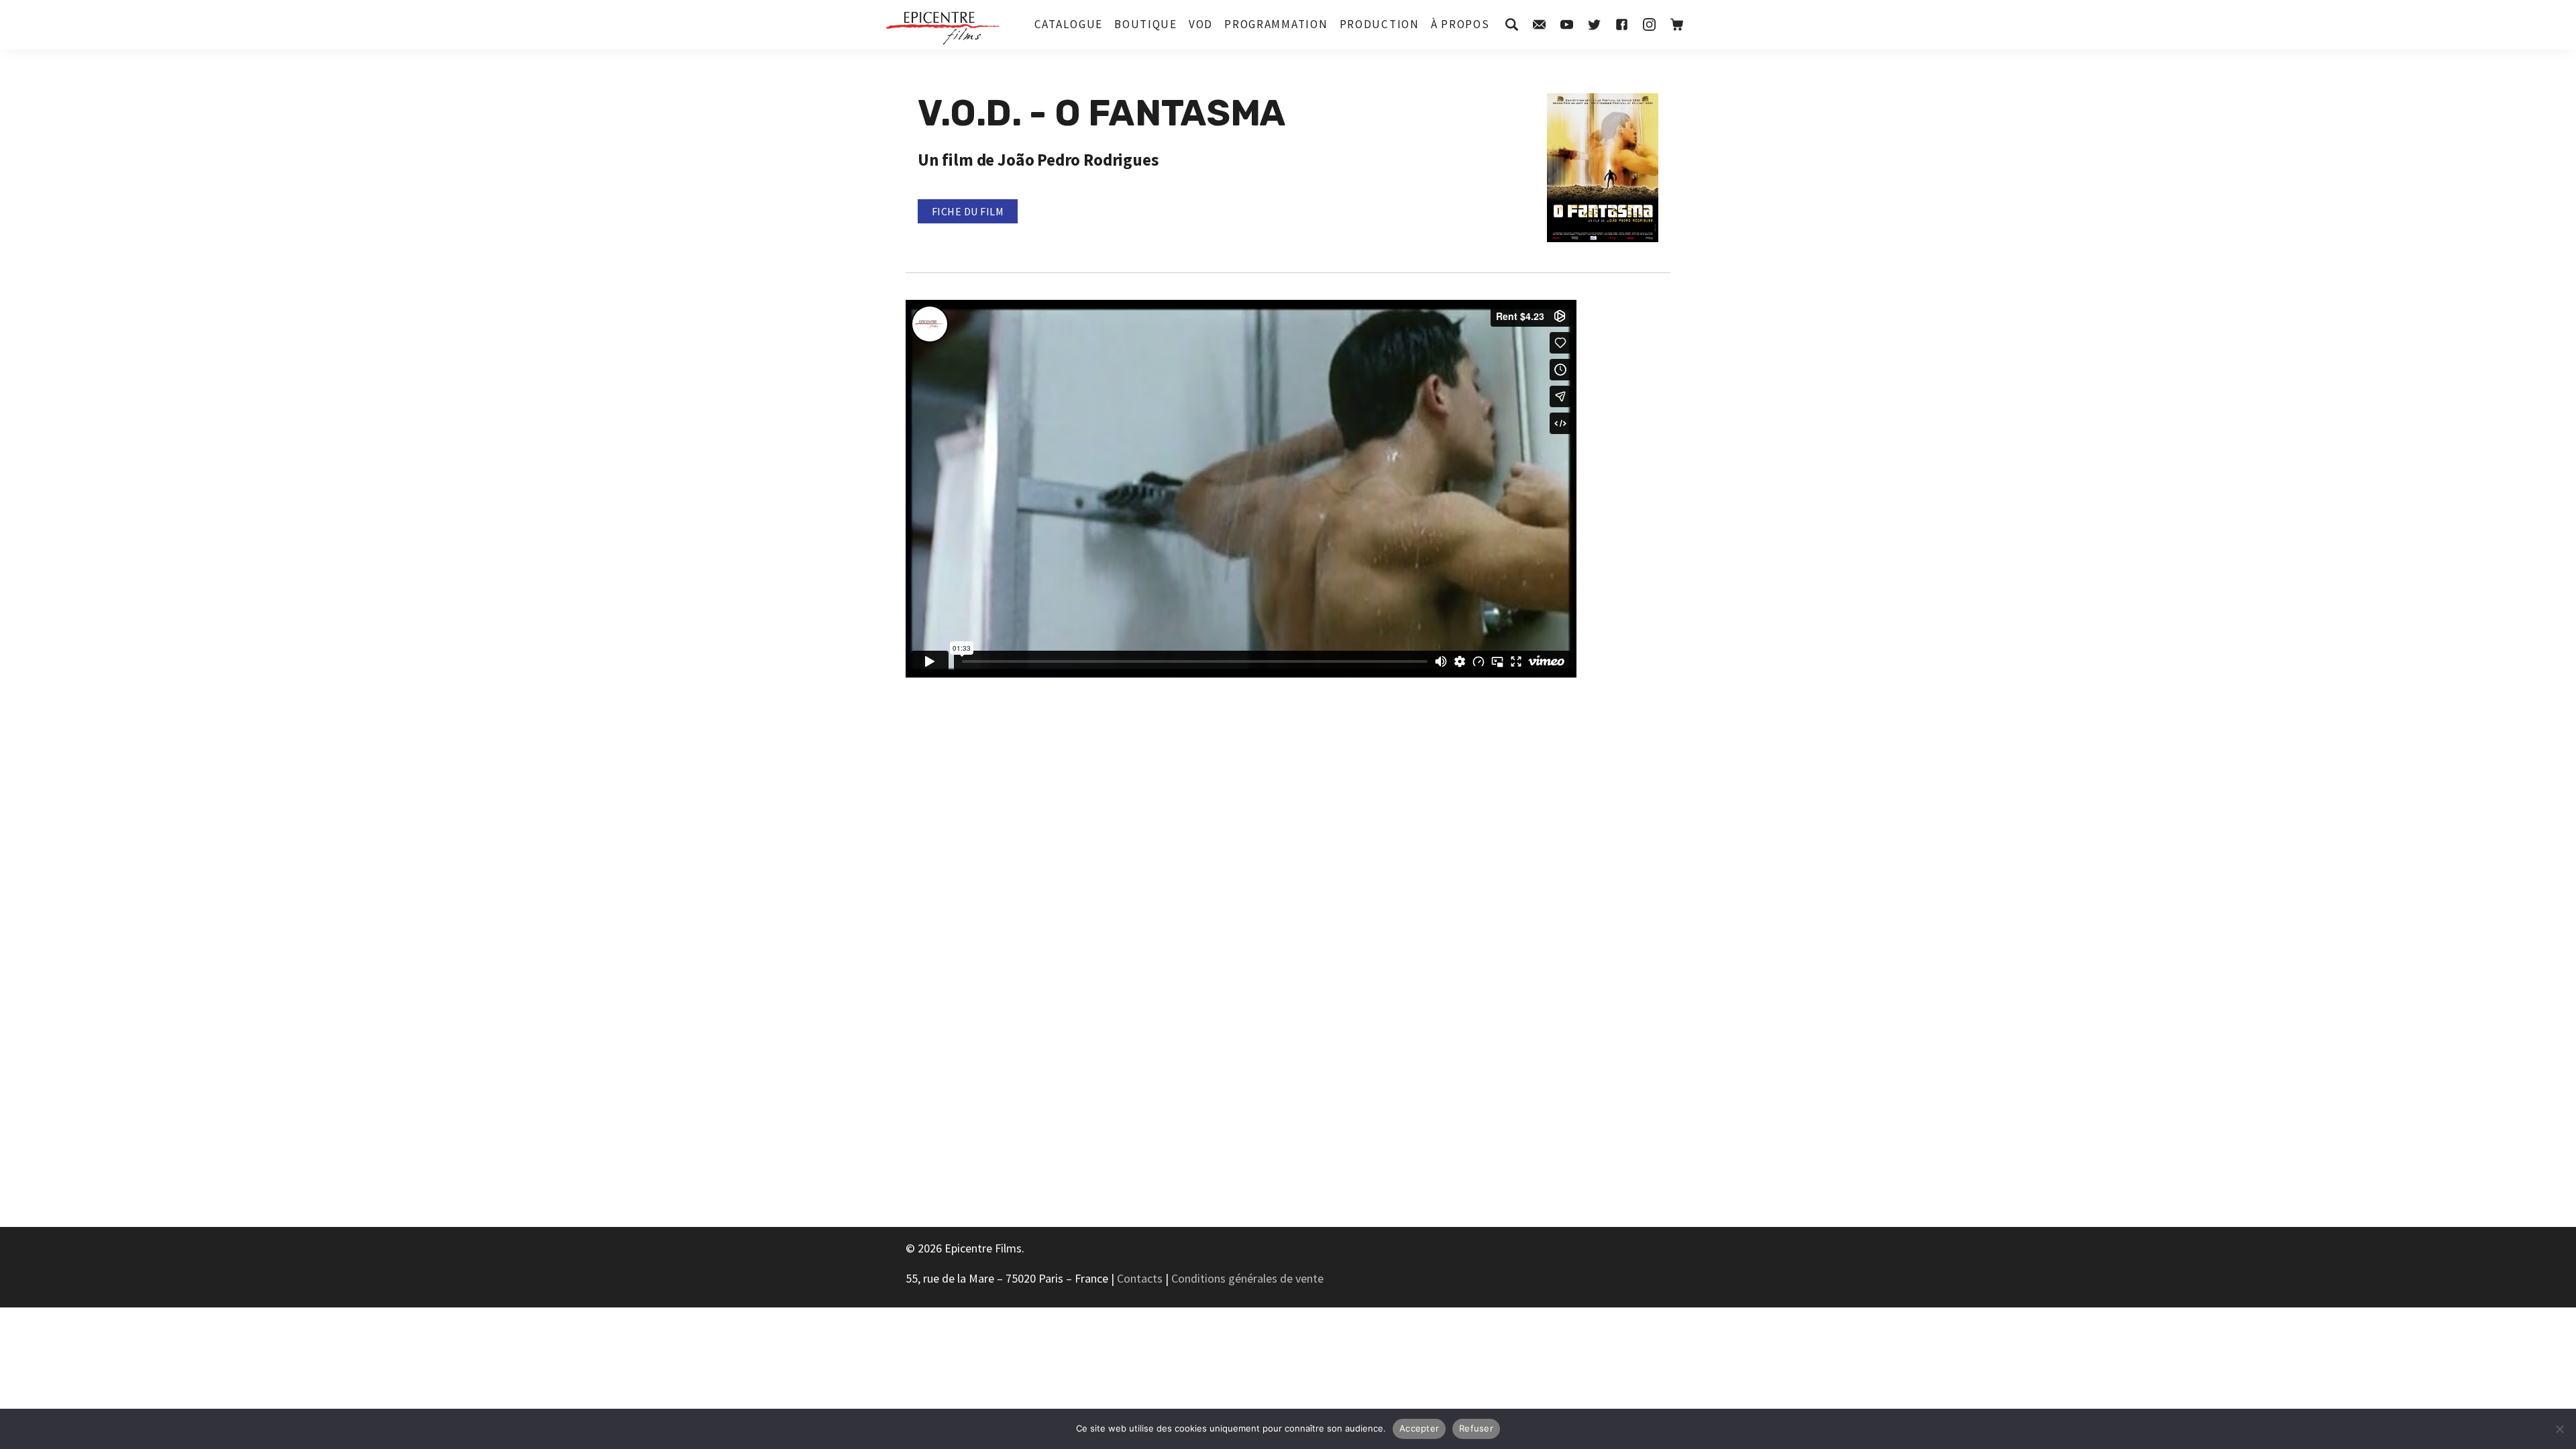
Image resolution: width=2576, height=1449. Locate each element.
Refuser (1476, 1428)
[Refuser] (2559, 1429)
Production (1380, 24)
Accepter (1419, 1428)
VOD (1201, 24)
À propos (1460, 24)
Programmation (1276, 24)
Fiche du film (968, 211)
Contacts (1140, 1278)
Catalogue (1069, 24)
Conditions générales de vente (1247, 1278)
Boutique (1146, 24)
